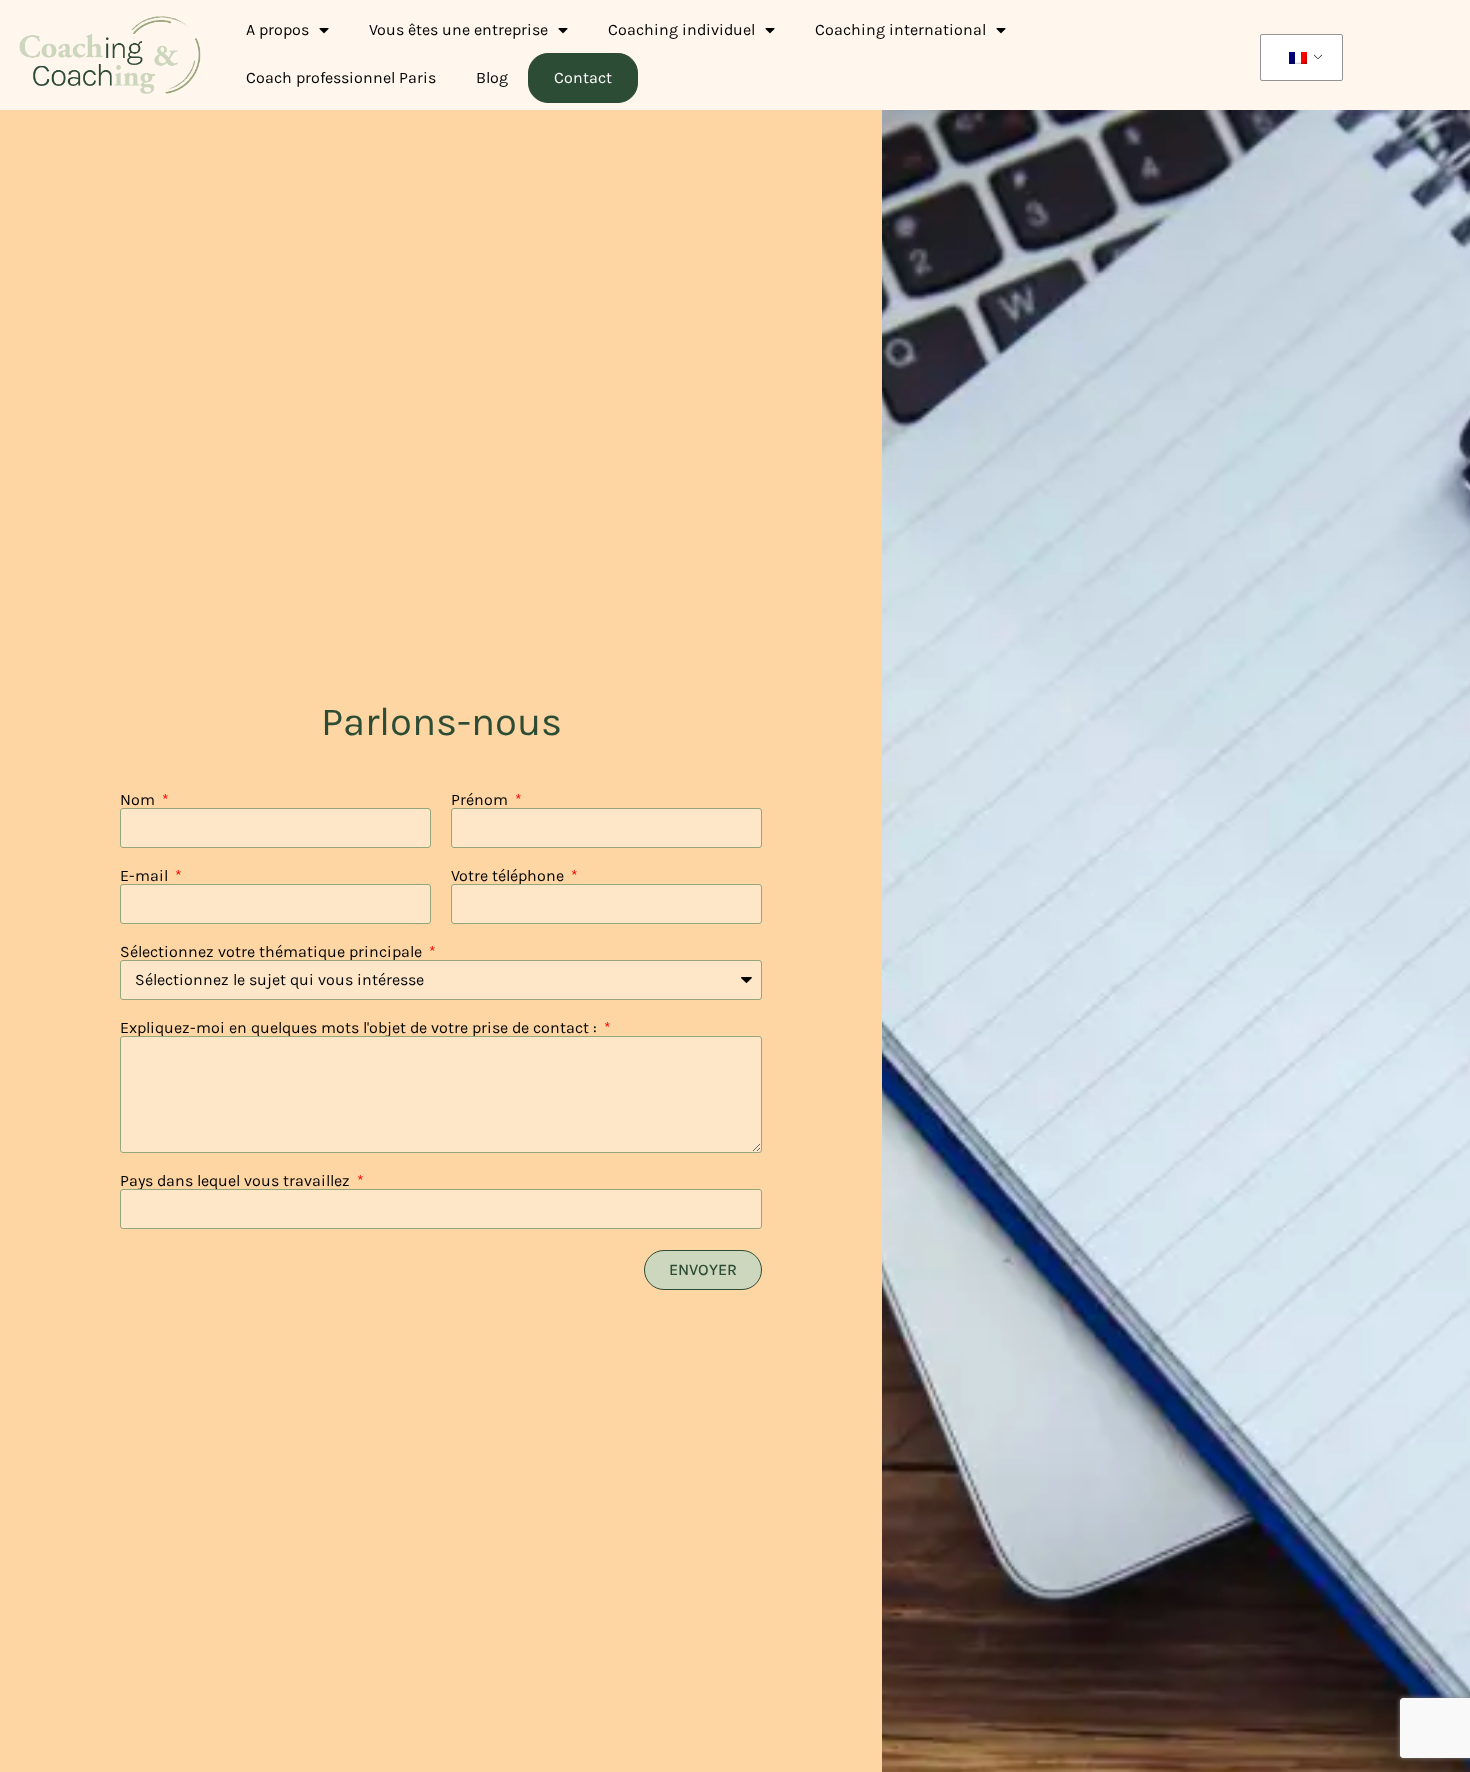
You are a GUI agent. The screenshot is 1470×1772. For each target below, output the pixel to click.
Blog (492, 77)
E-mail (146, 876)
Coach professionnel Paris (341, 77)
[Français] (1298, 58)
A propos (277, 29)
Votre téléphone (509, 876)
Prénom (481, 800)
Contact (583, 77)
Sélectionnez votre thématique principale (273, 952)
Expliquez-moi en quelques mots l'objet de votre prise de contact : (360, 1028)
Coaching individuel (681, 29)
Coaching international (900, 29)
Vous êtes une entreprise (458, 29)
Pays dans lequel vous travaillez (237, 1181)
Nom (139, 800)
